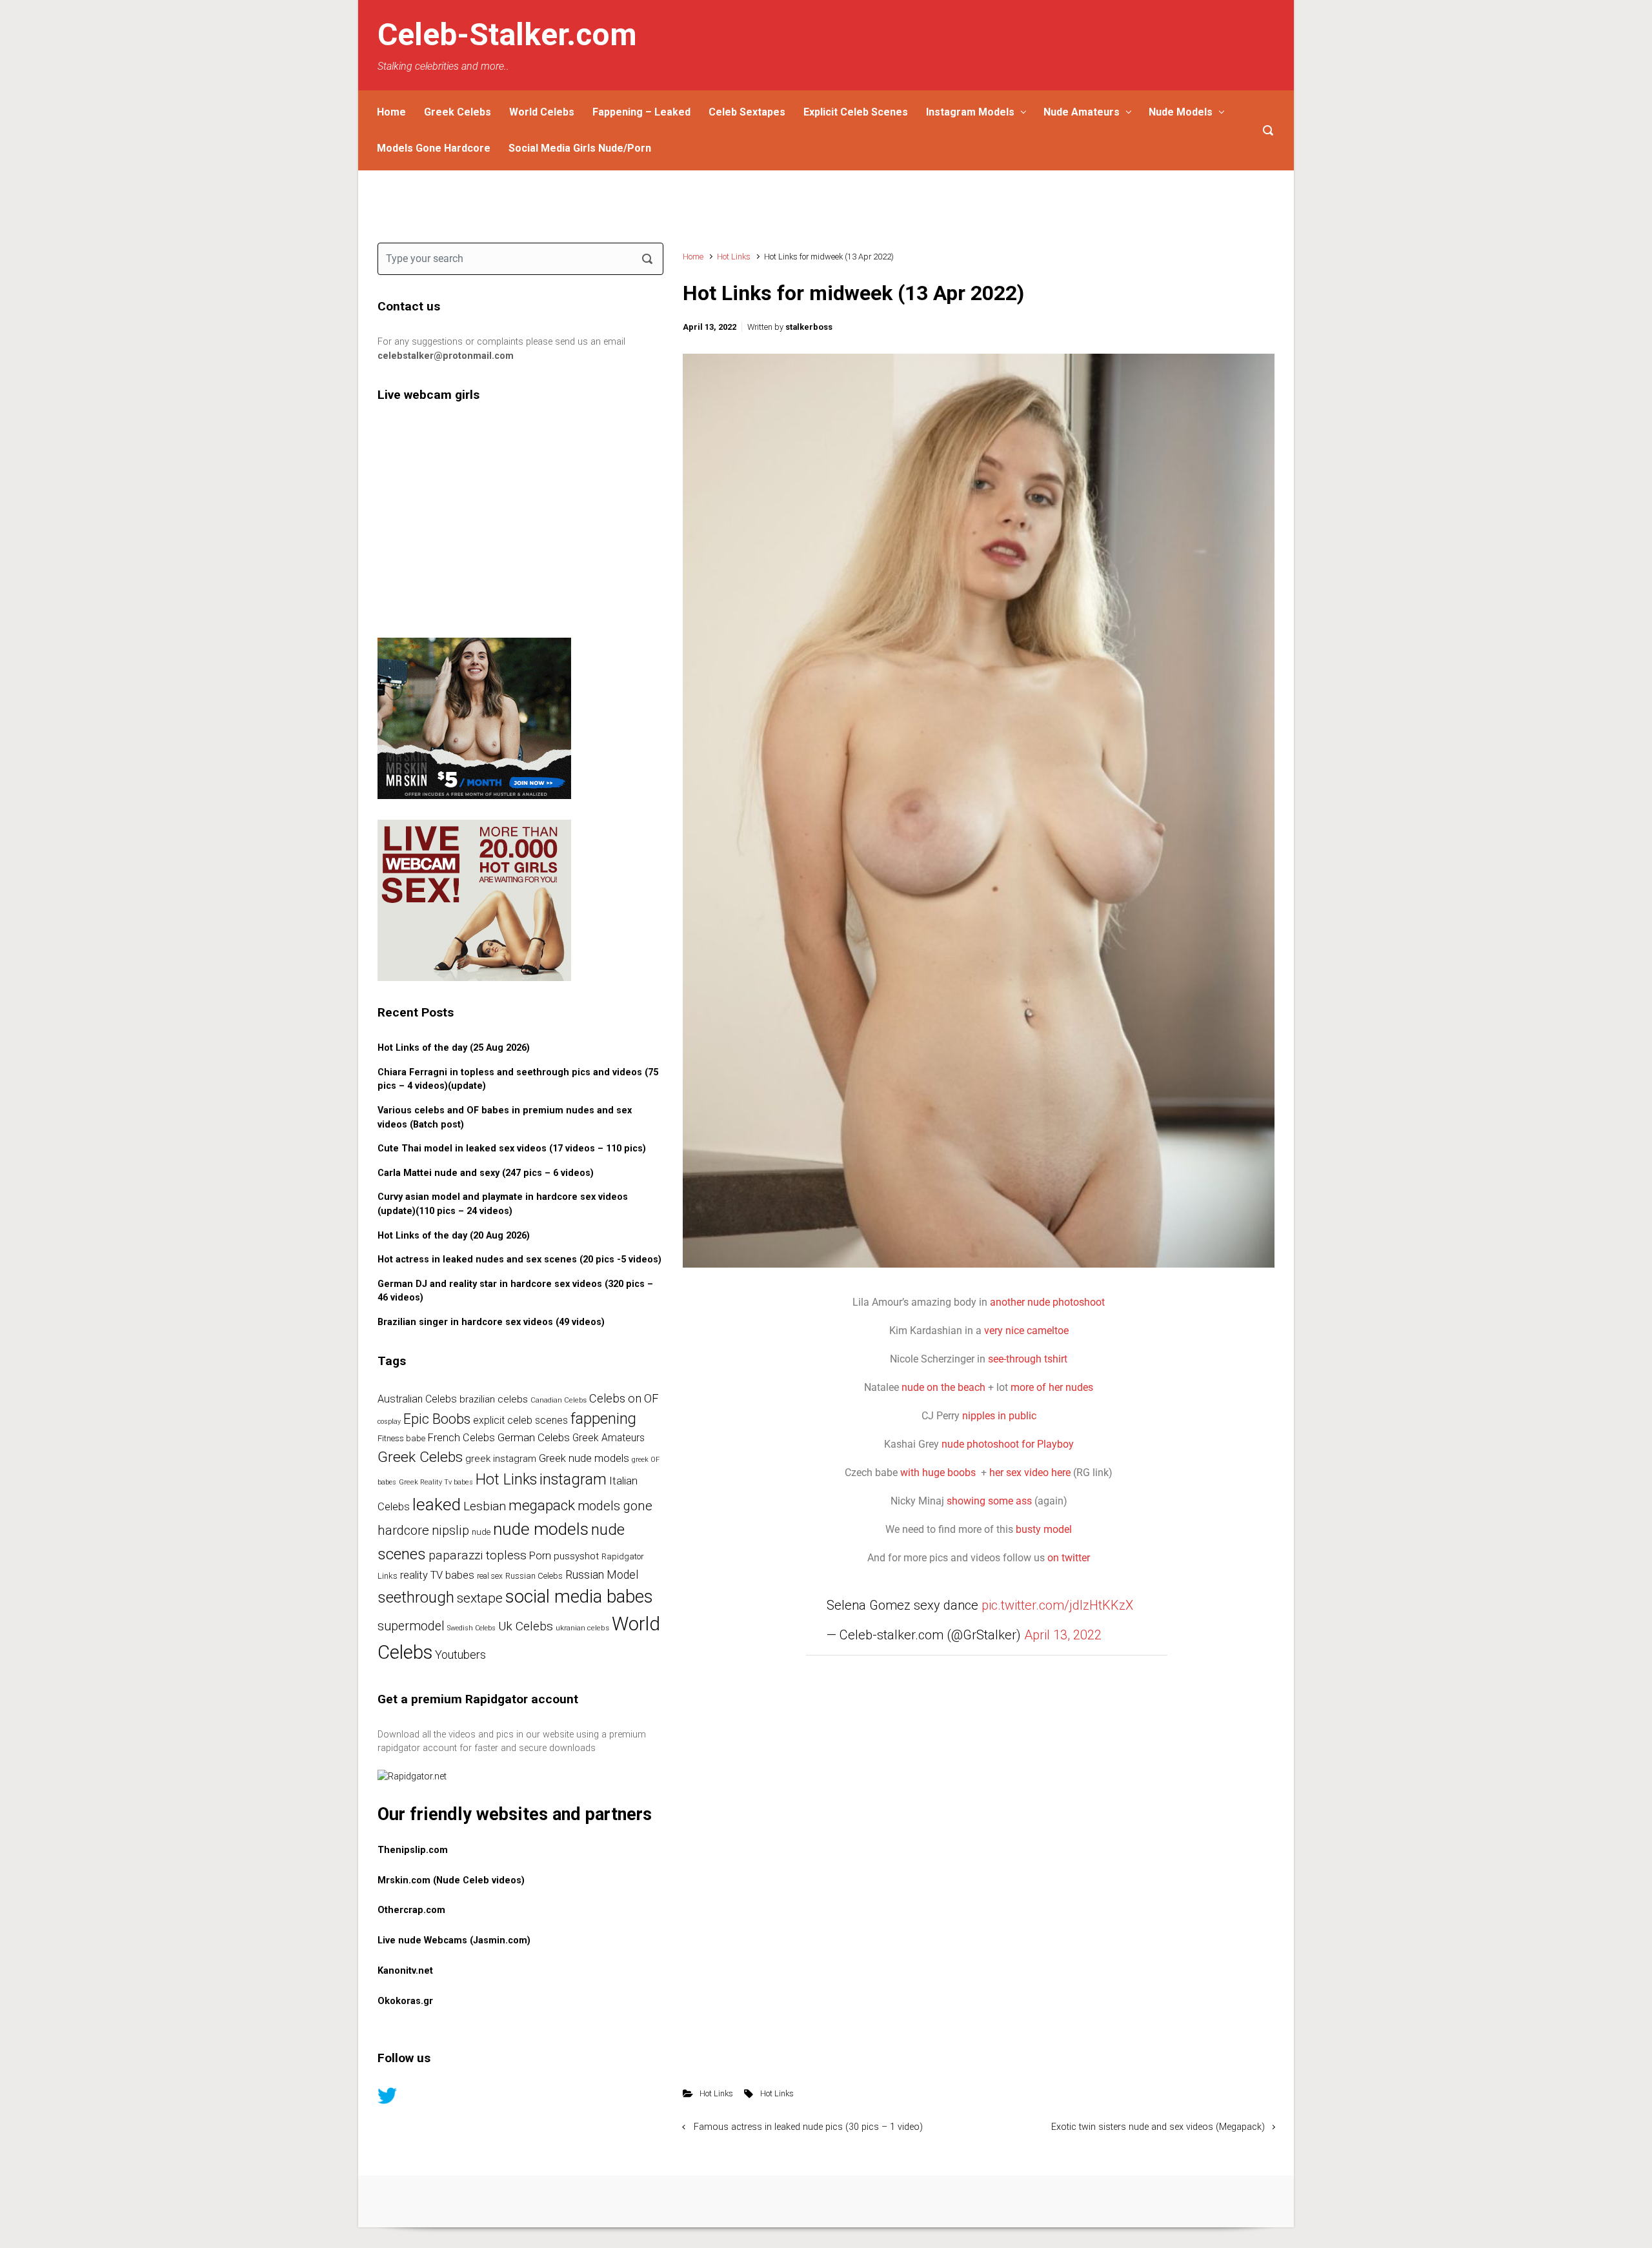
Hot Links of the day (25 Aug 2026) (454, 1048)
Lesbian (485, 1506)
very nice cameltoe (1026, 1331)
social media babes (579, 1596)
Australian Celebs (417, 1399)
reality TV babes (437, 1575)
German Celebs (534, 1437)
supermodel (411, 1626)
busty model (1044, 1529)
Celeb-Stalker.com (507, 35)
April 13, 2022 (1063, 1635)
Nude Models (1181, 112)
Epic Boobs (437, 1419)
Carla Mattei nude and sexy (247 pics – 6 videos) (486, 1173)
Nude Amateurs (1082, 112)
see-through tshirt (1028, 1359)
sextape (480, 1598)
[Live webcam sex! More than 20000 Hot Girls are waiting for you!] (474, 899)
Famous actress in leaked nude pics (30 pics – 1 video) (808, 2127)
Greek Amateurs (609, 1438)
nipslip (450, 1531)
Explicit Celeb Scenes (856, 112)
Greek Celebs (458, 112)
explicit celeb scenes (520, 1420)
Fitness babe (401, 1438)
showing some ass (988, 1501)
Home (391, 112)
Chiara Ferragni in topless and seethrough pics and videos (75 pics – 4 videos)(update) (518, 1079)
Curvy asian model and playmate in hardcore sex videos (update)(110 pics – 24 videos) (503, 1204)
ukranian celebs (582, 1628)
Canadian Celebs (559, 1400)
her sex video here (1030, 1473)
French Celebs (461, 1438)
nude (481, 1532)
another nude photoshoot (1047, 1302)
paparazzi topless (478, 1555)
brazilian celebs (494, 1399)
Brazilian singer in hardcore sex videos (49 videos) (491, 1322)
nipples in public (999, 1416)
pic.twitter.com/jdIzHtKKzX (1057, 1605)
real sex (490, 1576)
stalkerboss (809, 327)
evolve (746, 2201)
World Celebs (542, 112)
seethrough (416, 1597)
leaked (437, 1504)
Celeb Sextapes (747, 112)
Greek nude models (584, 1458)
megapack (542, 1505)
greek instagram (501, 1459)
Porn (540, 1556)
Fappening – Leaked (641, 112)
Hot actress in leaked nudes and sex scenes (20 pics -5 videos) (519, 1260)
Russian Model (602, 1575)
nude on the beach (943, 1387)
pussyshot (576, 1556)
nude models (541, 1529)
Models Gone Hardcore (434, 148)
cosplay (389, 1422)
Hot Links (734, 257)
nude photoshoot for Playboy (1008, 1444)
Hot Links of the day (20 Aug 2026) (454, 1236)
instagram (573, 1479)
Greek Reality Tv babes (436, 1482)
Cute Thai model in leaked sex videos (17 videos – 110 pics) (512, 1149)
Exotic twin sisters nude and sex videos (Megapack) (1158, 2127)
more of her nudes (1052, 1387)
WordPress (899, 2201)
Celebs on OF (624, 1398)
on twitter (1069, 1558)
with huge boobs (939, 1473)
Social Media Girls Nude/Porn (580, 148)
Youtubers (460, 1655)
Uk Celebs (526, 1626)
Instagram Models (970, 112)
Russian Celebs (534, 1576)
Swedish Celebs (471, 1628)
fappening (603, 1419)
